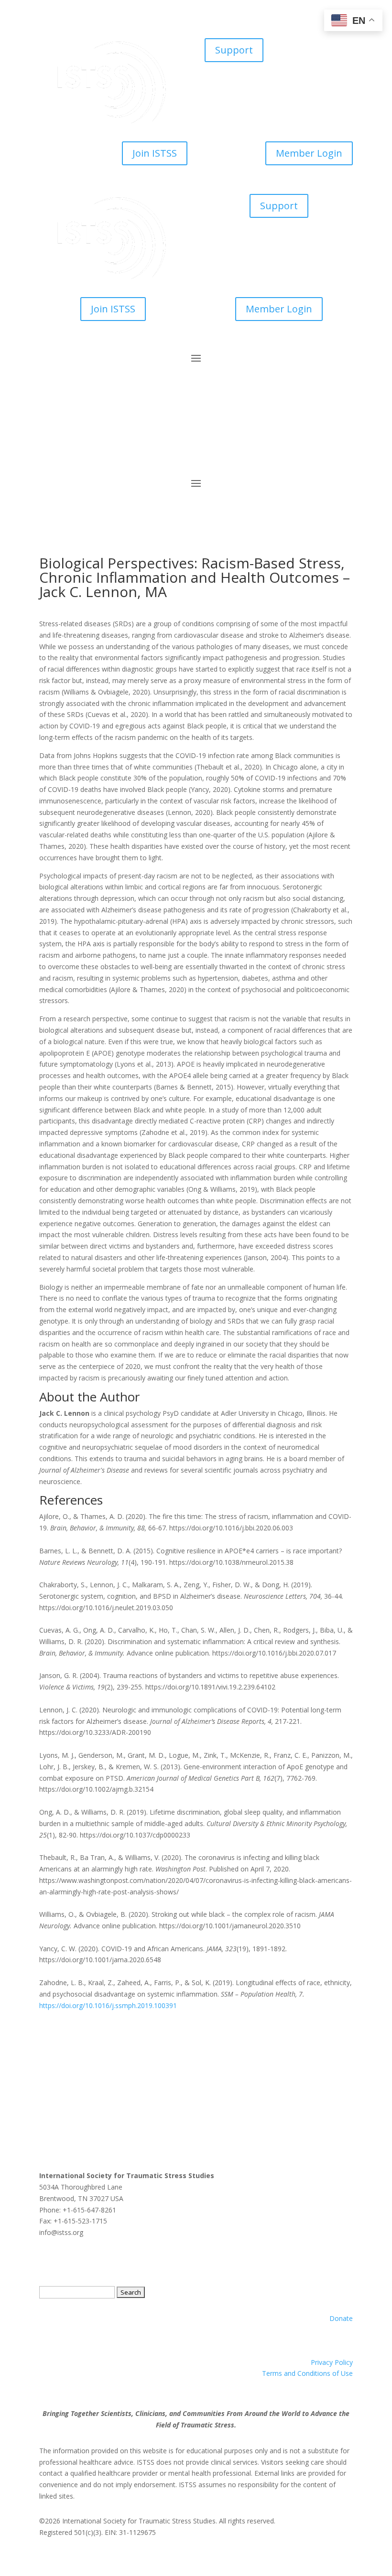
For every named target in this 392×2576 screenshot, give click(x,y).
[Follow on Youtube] (123, 449)
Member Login (309, 153)
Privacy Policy (332, 2362)
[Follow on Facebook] (47, 449)
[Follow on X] (66, 449)
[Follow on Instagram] (104, 449)
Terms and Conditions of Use (307, 2373)
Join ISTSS (155, 153)
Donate (341, 2318)
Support (234, 50)
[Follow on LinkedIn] (85, 449)
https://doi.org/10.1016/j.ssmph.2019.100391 (108, 2005)
